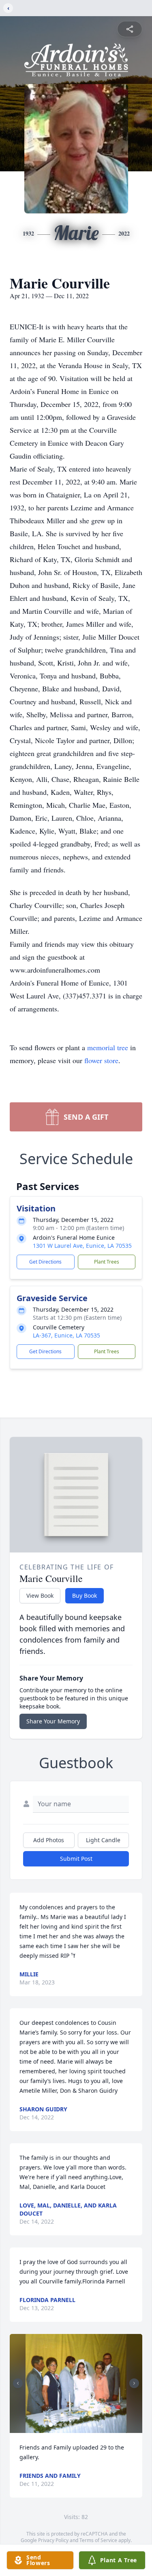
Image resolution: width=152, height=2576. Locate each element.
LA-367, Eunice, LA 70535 (66, 1335)
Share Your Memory (53, 1721)
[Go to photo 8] (85, 2425)
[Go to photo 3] (60, 2425)
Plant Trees (107, 1262)
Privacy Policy (53, 2540)
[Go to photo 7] (80, 2425)
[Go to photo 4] (65, 2425)
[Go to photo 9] (90, 2425)
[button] (76, 2383)
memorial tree (108, 1047)
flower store (101, 1060)
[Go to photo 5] (70, 2425)
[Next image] (134, 2383)
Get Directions (45, 1262)
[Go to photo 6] (75, 2425)
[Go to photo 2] (56, 2425)
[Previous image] (18, 2383)
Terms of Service (98, 2540)
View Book (40, 1596)
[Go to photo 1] (51, 2425)
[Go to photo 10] (94, 2425)
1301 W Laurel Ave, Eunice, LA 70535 (82, 1246)
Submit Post (76, 1859)
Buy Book (85, 1596)
